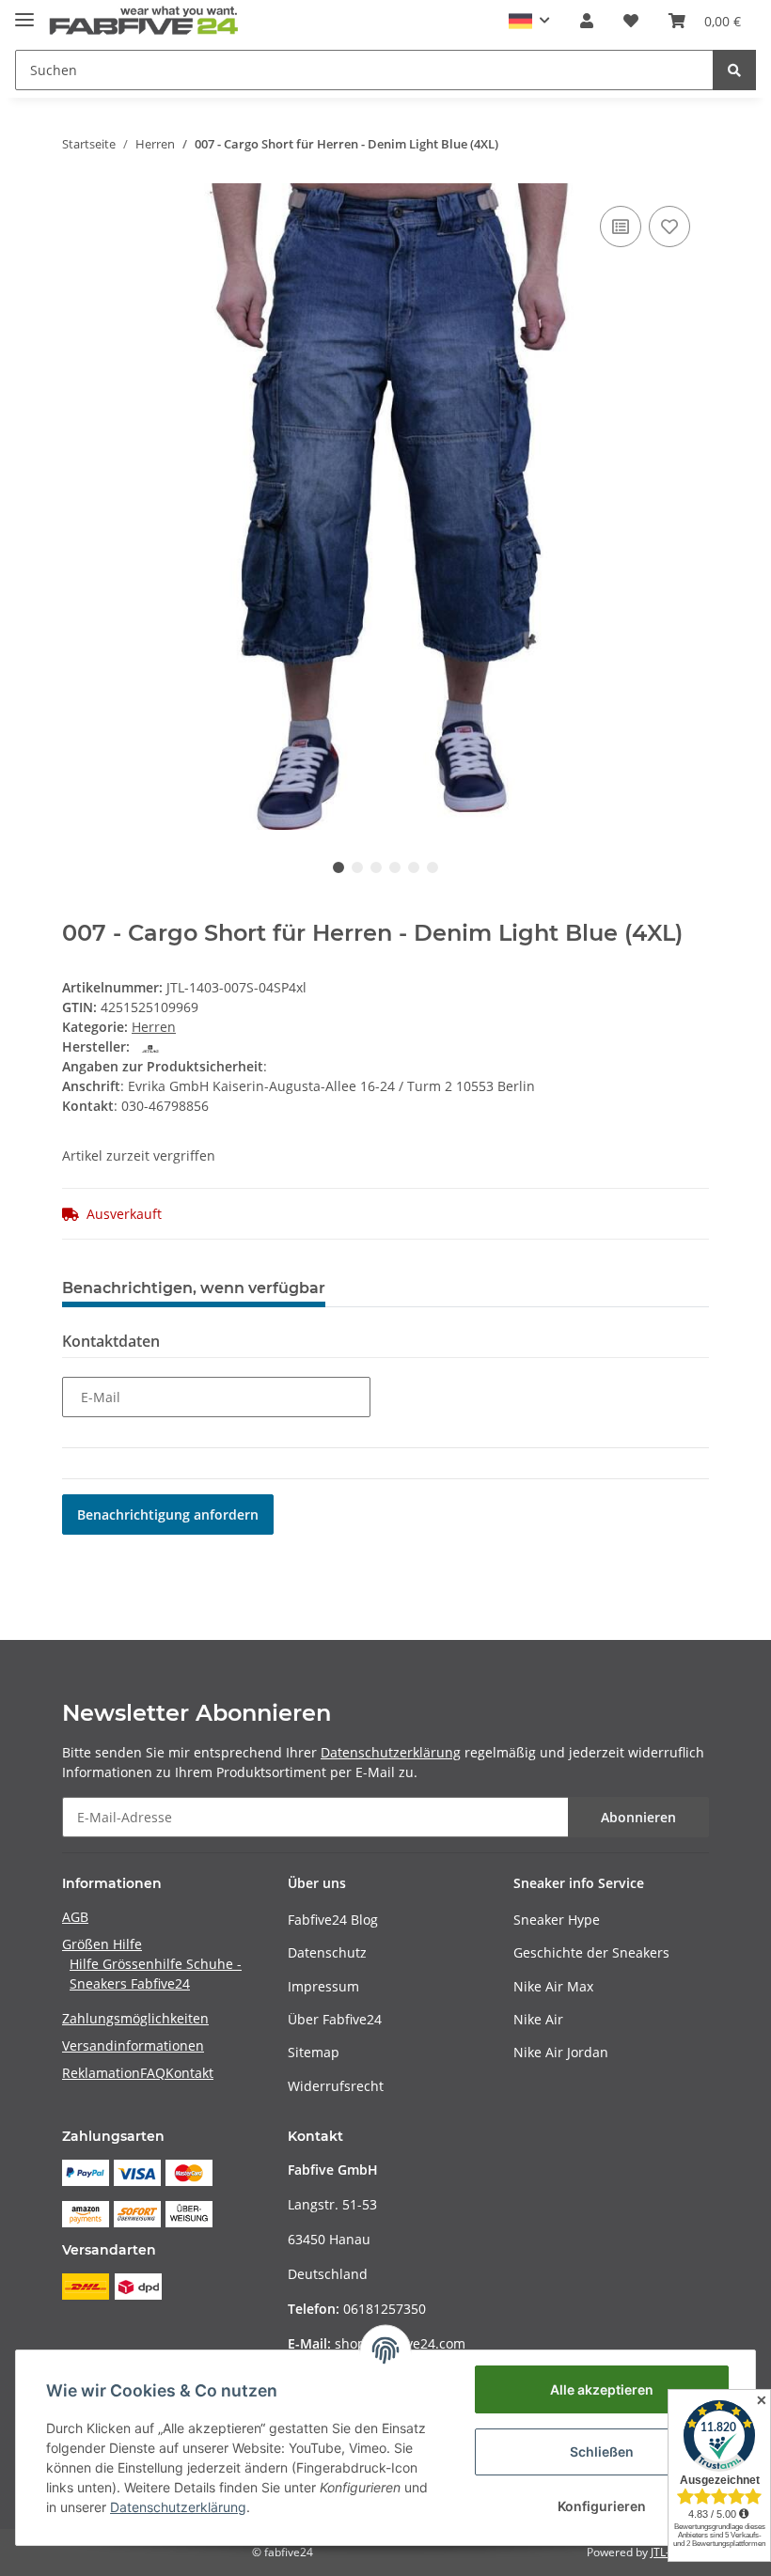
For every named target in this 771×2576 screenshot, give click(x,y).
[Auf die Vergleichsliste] (621, 226)
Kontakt (189, 2073)
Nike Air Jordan (561, 2052)
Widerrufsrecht (336, 2086)
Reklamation (101, 2073)
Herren (154, 1027)
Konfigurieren (602, 2506)
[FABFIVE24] (144, 21)
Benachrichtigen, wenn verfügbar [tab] (194, 1288)
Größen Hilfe (102, 1944)
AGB (75, 1917)
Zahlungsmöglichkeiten (135, 2018)
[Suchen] (734, 70)
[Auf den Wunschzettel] (669, 226)
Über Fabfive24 (335, 2019)
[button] (529, 21)
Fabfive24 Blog (333, 1920)
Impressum (323, 1986)
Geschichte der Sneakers (591, 1952)
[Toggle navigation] (24, 12)
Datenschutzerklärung (391, 1752)
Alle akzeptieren (602, 2389)
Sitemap (314, 2052)
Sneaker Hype (557, 1920)
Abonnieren (638, 1817)
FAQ (153, 2073)
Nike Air (538, 2019)
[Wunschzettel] (631, 21)
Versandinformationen (133, 2045)
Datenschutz (327, 1952)
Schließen (602, 2451)
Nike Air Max (553, 1986)
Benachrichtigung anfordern (168, 1514)
